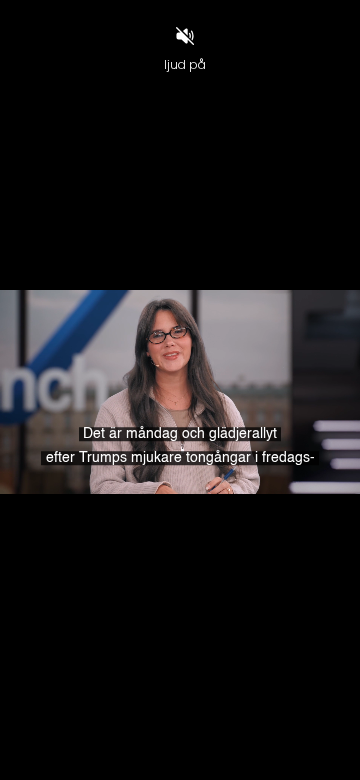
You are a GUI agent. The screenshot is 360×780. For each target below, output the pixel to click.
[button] (63, 756)
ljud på (185, 64)
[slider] (180, 730)
